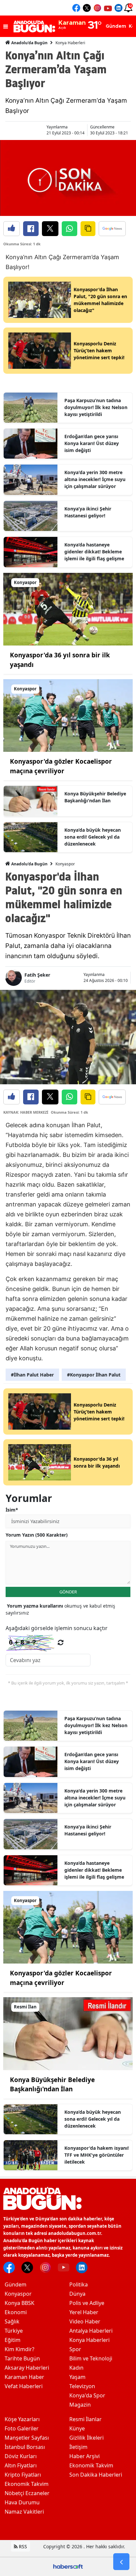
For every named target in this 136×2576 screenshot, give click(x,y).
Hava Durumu (22, 2502)
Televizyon (82, 2386)
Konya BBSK (19, 2303)
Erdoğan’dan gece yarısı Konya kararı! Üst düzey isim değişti (92, 443)
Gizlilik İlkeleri (86, 2438)
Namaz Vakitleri (24, 2512)
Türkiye (14, 2331)
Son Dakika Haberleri (96, 2475)
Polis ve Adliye (87, 2303)
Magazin (80, 2405)
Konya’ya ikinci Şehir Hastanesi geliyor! (88, 512)
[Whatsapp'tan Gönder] (69, 229)
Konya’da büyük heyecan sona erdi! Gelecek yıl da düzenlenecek (93, 837)
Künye (77, 2428)
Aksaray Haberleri (27, 2368)
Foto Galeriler (22, 2428)
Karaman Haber (24, 2377)
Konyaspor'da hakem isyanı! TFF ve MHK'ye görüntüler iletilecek (97, 2155)
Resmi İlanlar (85, 2419)
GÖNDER (68, 1592)
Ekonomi (16, 2312)
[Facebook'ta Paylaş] (31, 229)
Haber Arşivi (85, 2456)
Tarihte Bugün (22, 2358)
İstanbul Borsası (25, 2447)
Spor (75, 2349)
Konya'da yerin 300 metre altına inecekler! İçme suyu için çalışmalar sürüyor (95, 479)
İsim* (12, 1510)
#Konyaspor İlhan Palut (94, 1375)
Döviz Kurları (21, 2456)
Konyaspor (65, 864)
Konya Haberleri (70, 43)
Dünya (77, 2294)
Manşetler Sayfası (27, 2438)
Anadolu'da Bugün (29, 43)
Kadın (76, 2368)
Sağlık (12, 2321)
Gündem (16, 2284)
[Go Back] (121, 2562)
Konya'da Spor (87, 2395)
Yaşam (77, 2377)
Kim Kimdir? (19, 2349)
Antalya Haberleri (91, 2331)
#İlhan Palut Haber (32, 1375)
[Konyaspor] (68, 609)
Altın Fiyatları (21, 2465)
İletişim (78, 2447)
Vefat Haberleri (24, 2386)
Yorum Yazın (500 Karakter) (37, 1535)
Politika (79, 2284)
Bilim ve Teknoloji (91, 2358)
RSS (22, 2546)
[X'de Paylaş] (50, 229)
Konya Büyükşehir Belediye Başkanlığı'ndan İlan (95, 797)
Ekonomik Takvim (27, 2484)
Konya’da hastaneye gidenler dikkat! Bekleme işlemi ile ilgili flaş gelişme (94, 552)
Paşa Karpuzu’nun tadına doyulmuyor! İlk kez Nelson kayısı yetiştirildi (96, 407)
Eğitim (13, 2340)
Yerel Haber (84, 2312)
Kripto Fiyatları (23, 2475)
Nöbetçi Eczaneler (27, 2493)
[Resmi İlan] (68, 2033)
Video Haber (85, 2321)
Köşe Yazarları (22, 2419)
